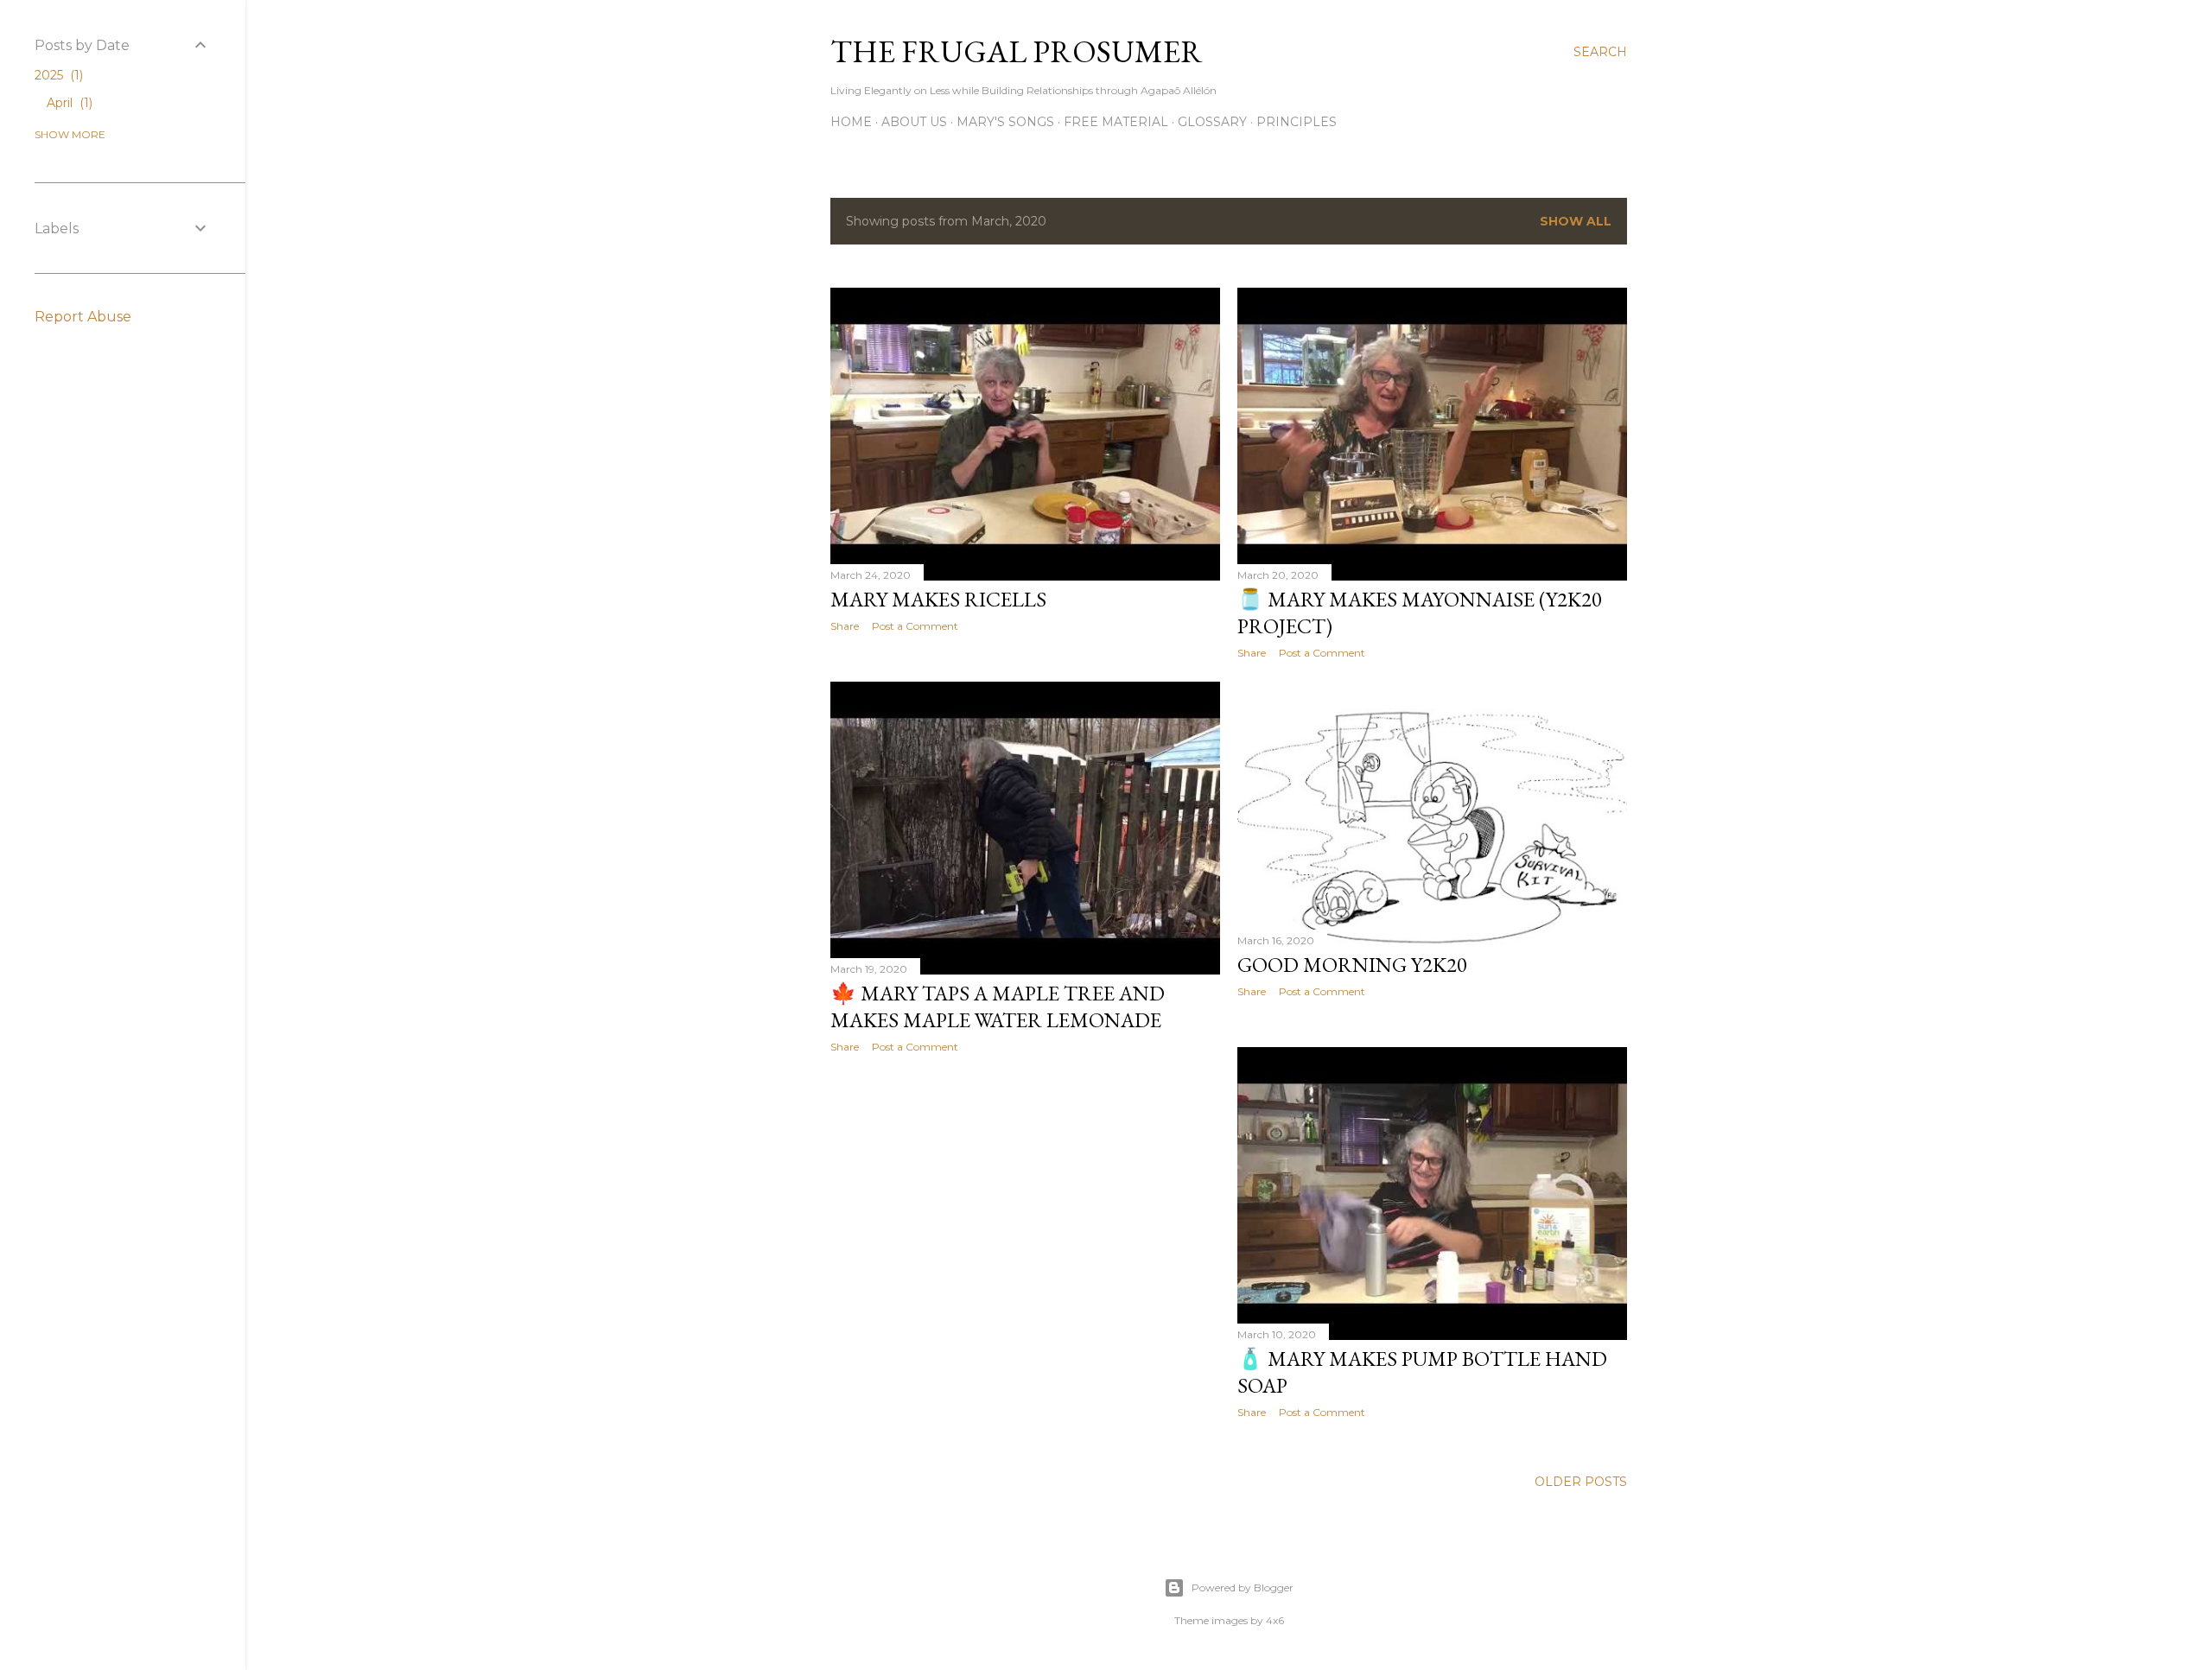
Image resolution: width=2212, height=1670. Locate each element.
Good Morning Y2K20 (1352, 965)
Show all (1576, 221)
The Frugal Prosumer (1017, 51)
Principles (1297, 122)
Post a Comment (915, 626)
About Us (914, 122)
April (68, 103)
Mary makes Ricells (938, 599)
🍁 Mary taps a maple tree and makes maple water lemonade (998, 1006)
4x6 (1275, 1620)
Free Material (1116, 122)
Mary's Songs (1005, 122)
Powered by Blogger (1243, 1587)
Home (851, 122)
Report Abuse (83, 317)
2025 (57, 75)
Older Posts (1581, 1482)
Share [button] (845, 626)
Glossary (1212, 122)
